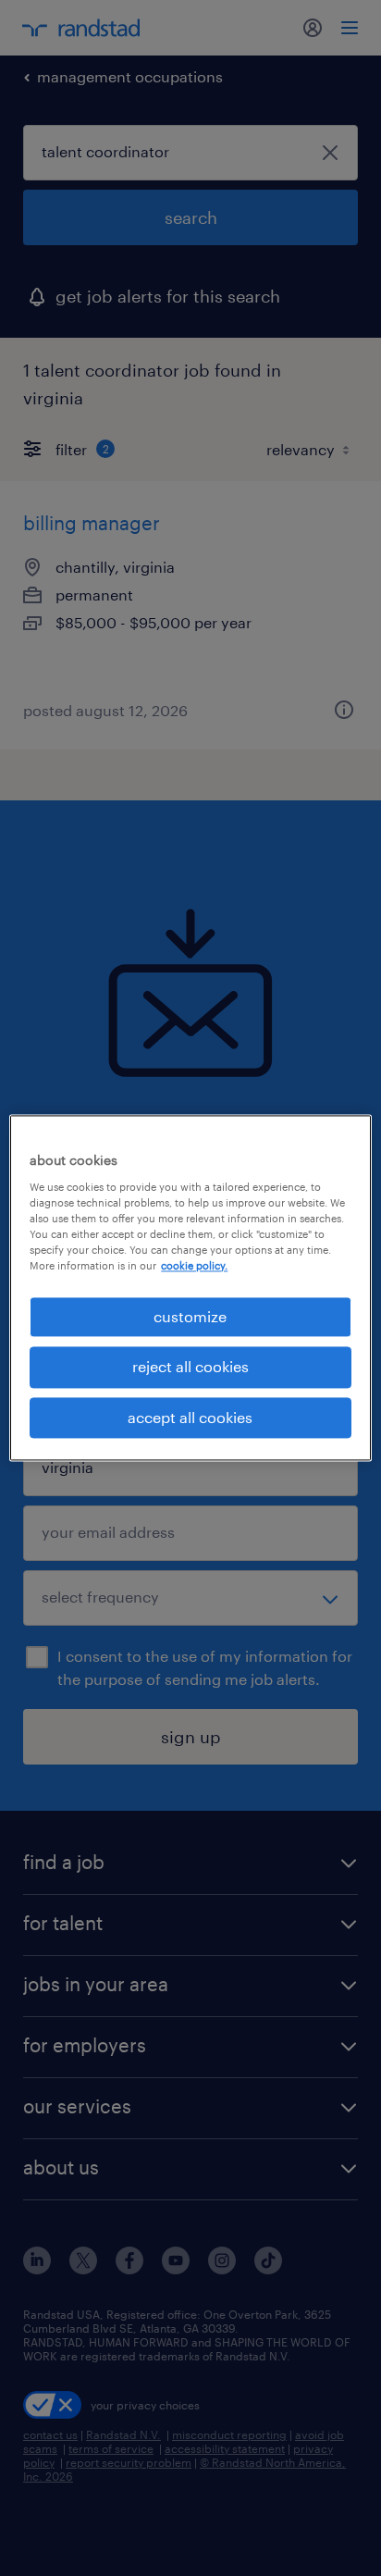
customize (190, 1316)
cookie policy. (194, 1265)
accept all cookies (190, 1417)
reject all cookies (190, 1367)
